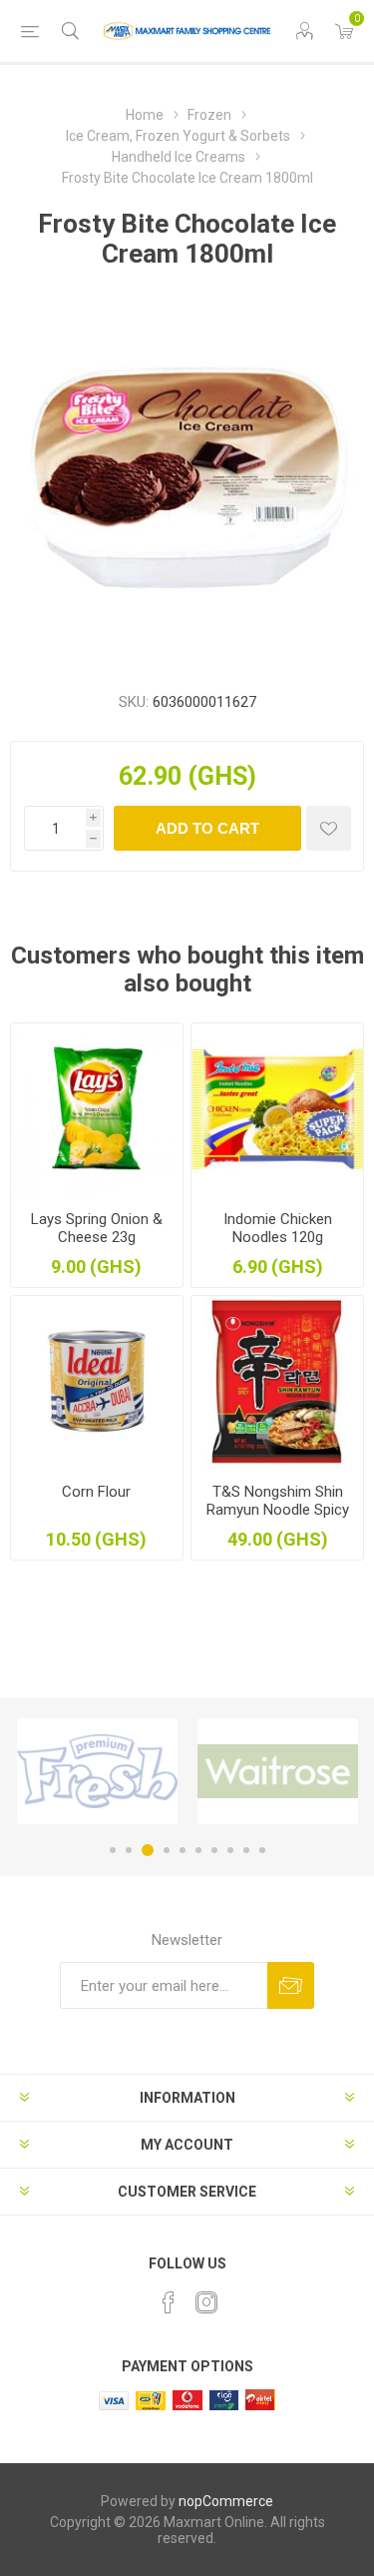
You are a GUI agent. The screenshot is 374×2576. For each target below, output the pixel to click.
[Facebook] (169, 2302)
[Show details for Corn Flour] (97, 1382)
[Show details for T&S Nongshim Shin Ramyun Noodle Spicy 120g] (277, 1382)
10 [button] (262, 1850)
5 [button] (183, 1850)
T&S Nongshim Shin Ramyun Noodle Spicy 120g (278, 1510)
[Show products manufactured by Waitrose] (278, 1771)
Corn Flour (96, 1492)
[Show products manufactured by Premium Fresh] (97, 1771)
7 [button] (214, 1850)
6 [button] (198, 1850)
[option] (97, 1771)
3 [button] (148, 1850)
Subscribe (291, 1985)
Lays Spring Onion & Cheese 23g (97, 1228)
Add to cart (207, 828)
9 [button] (246, 1850)
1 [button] (113, 1850)
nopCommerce (226, 2501)
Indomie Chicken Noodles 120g (278, 1228)
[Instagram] (206, 2302)
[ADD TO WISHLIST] (329, 828)
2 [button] (129, 1850)
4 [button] (167, 1850)
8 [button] (230, 1850)
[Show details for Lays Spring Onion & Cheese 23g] (97, 1109)
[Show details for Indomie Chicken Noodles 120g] (277, 1109)
